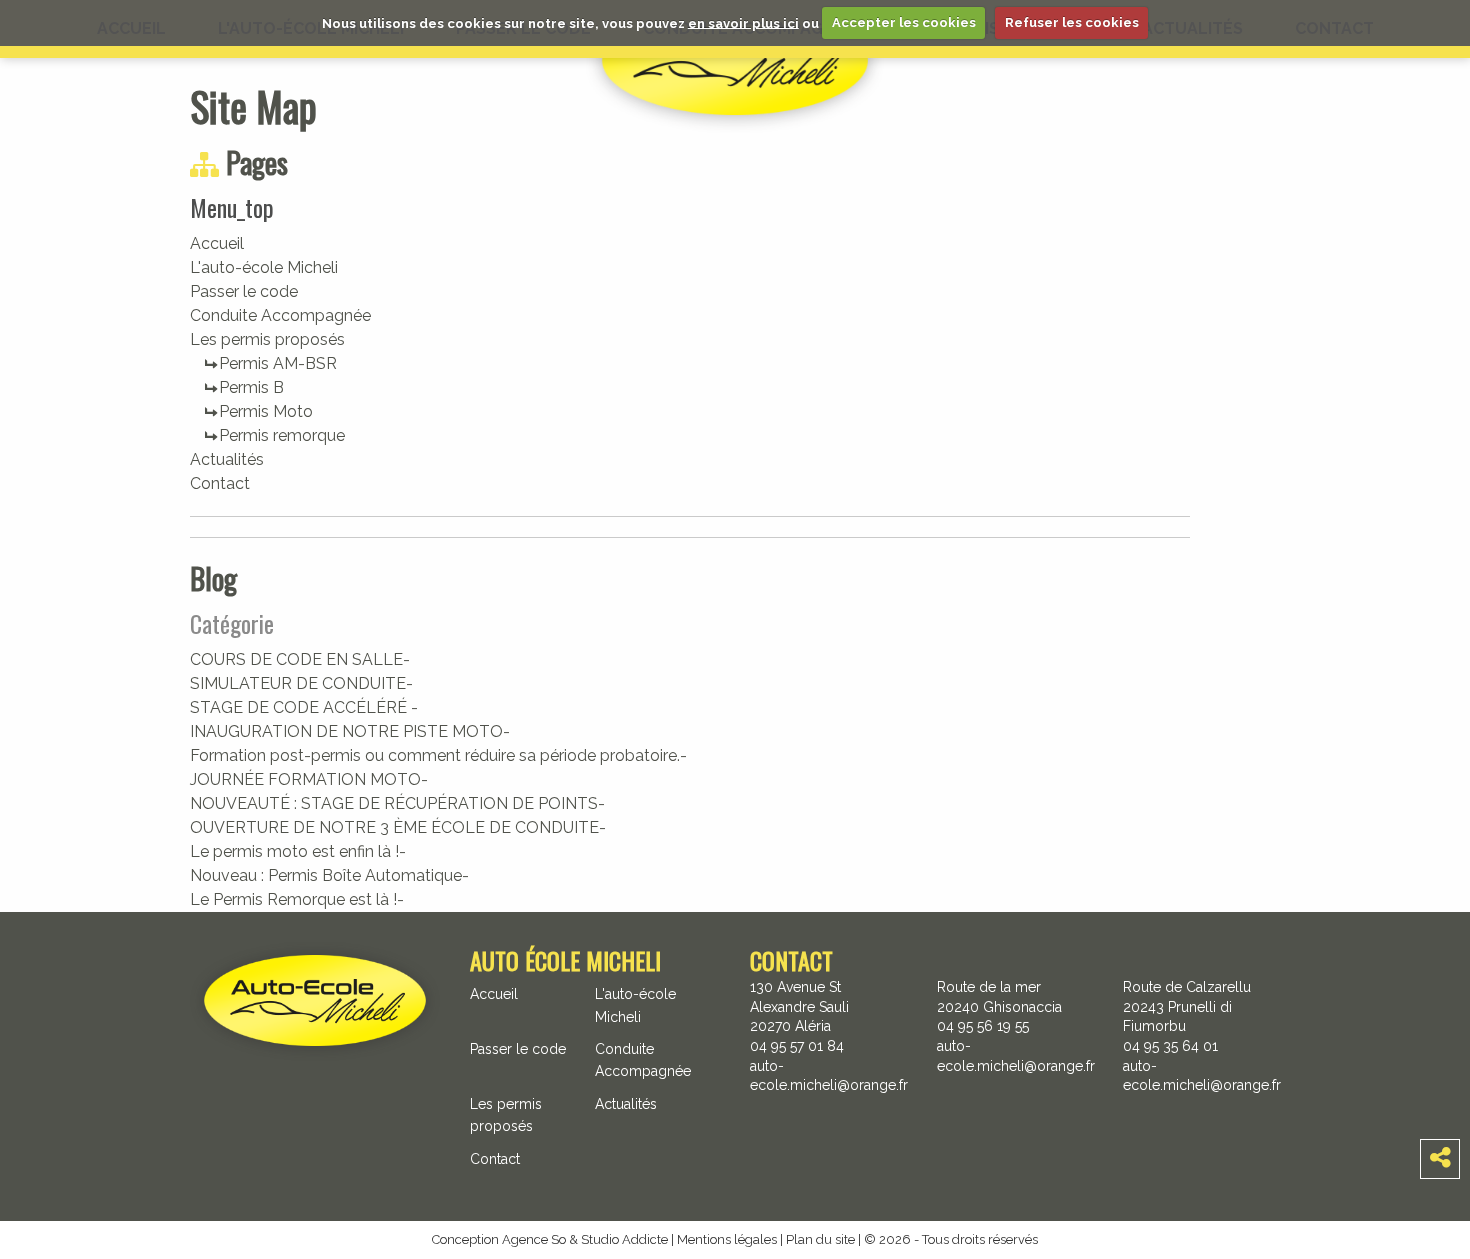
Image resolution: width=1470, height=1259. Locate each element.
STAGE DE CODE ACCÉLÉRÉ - (304, 707)
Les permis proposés (267, 339)
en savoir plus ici (743, 22)
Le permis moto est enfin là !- (298, 851)
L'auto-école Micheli (264, 267)
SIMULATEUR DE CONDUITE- (301, 683)
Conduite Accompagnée (280, 315)
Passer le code (244, 291)
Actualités (227, 459)
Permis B (251, 387)
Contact (220, 483)
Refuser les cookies (1072, 22)
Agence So (534, 1239)
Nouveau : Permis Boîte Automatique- (329, 875)
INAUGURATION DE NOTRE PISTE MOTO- (350, 731)
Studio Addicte (624, 1239)
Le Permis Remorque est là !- (297, 899)
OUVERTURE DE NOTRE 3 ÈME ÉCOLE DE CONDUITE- (398, 827)
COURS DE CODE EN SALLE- (300, 659)
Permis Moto (266, 411)
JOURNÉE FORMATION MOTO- (309, 779)
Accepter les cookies (904, 22)
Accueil (217, 243)
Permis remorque (282, 435)
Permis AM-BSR (278, 363)
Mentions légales (727, 1239)
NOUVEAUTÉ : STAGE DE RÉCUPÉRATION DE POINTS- (397, 803)
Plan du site (820, 1239)
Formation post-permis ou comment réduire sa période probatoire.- (438, 755)
